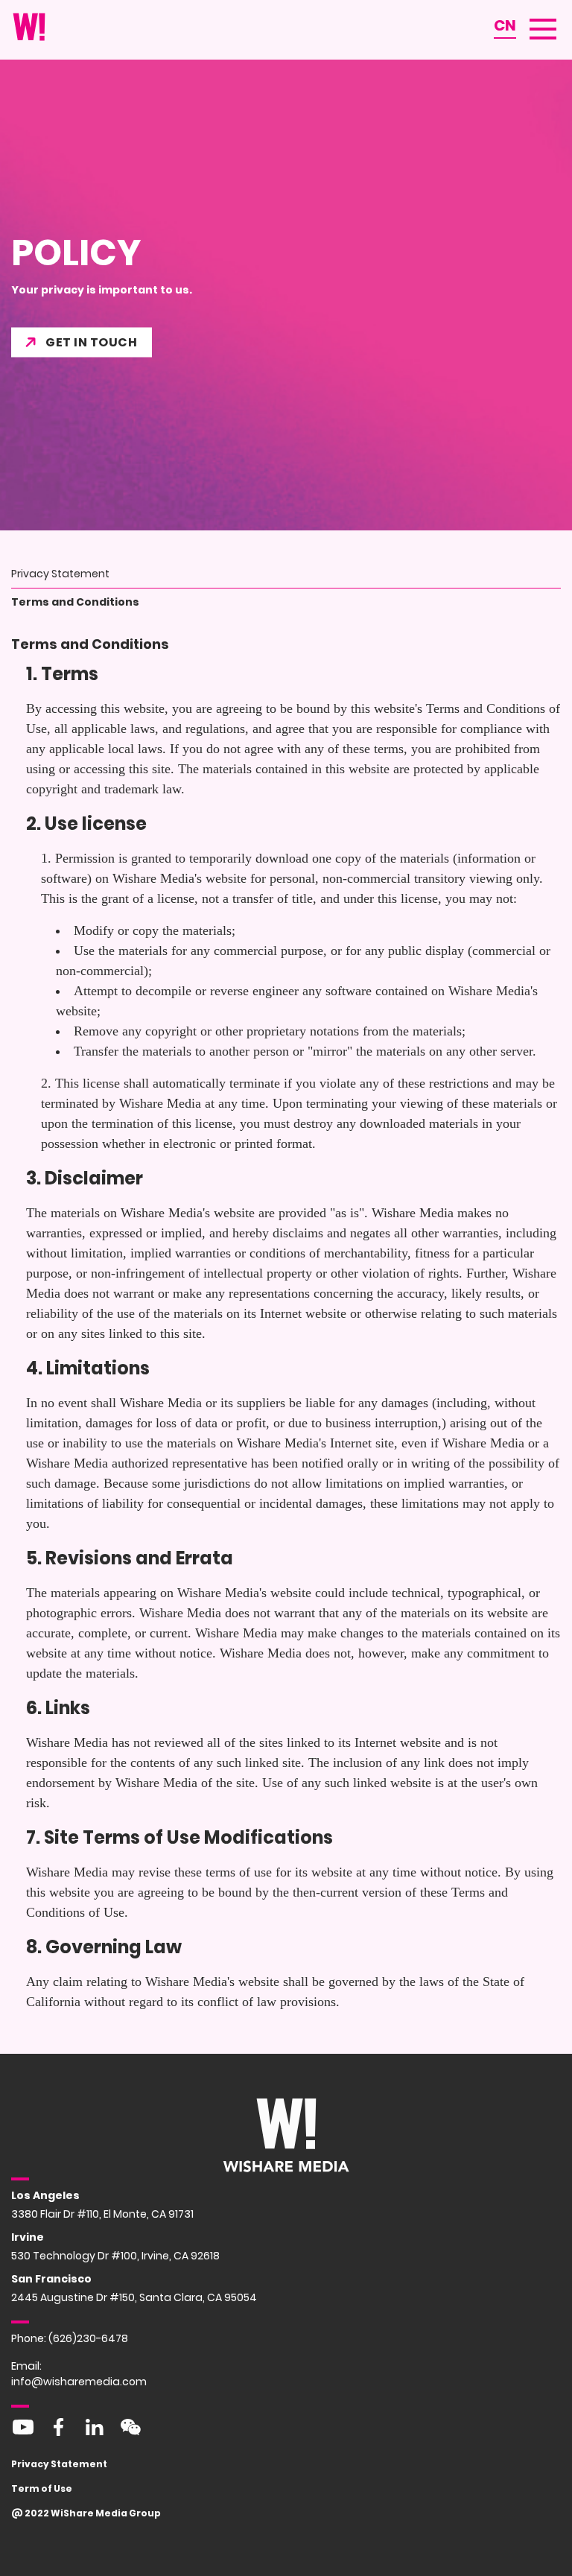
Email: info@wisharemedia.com (79, 2374)
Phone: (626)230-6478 (70, 2338)
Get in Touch (91, 342)
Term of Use (42, 2488)
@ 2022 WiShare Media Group (86, 2513)
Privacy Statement (59, 2464)
